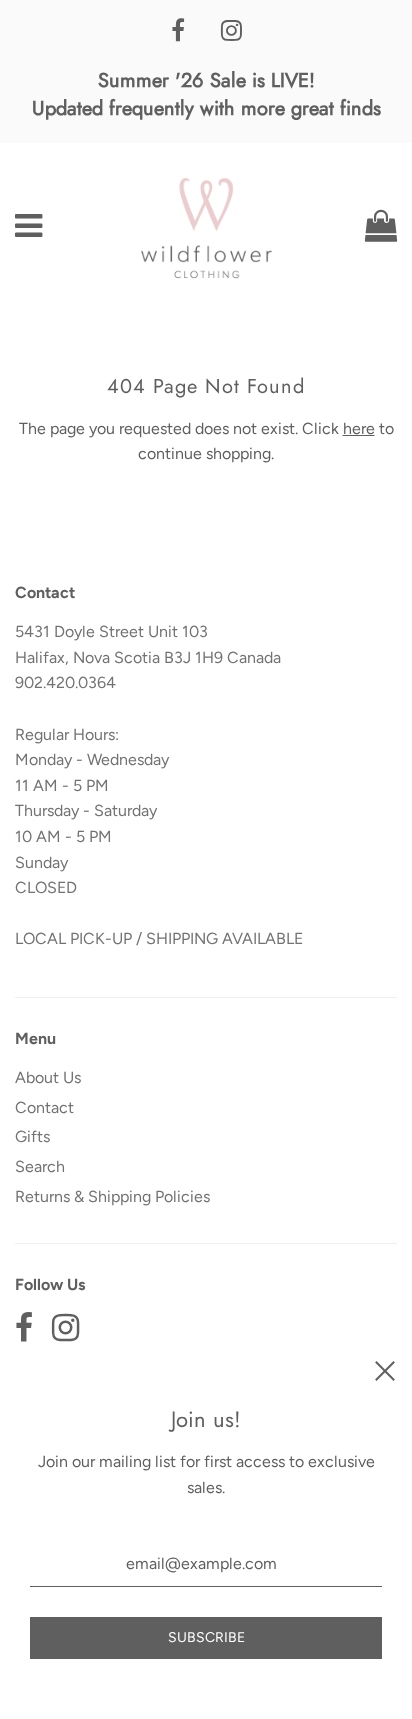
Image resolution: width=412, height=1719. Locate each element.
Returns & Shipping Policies (112, 1196)
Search (40, 1166)
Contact (44, 1107)
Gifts (32, 1136)
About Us (48, 1077)
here (359, 428)
